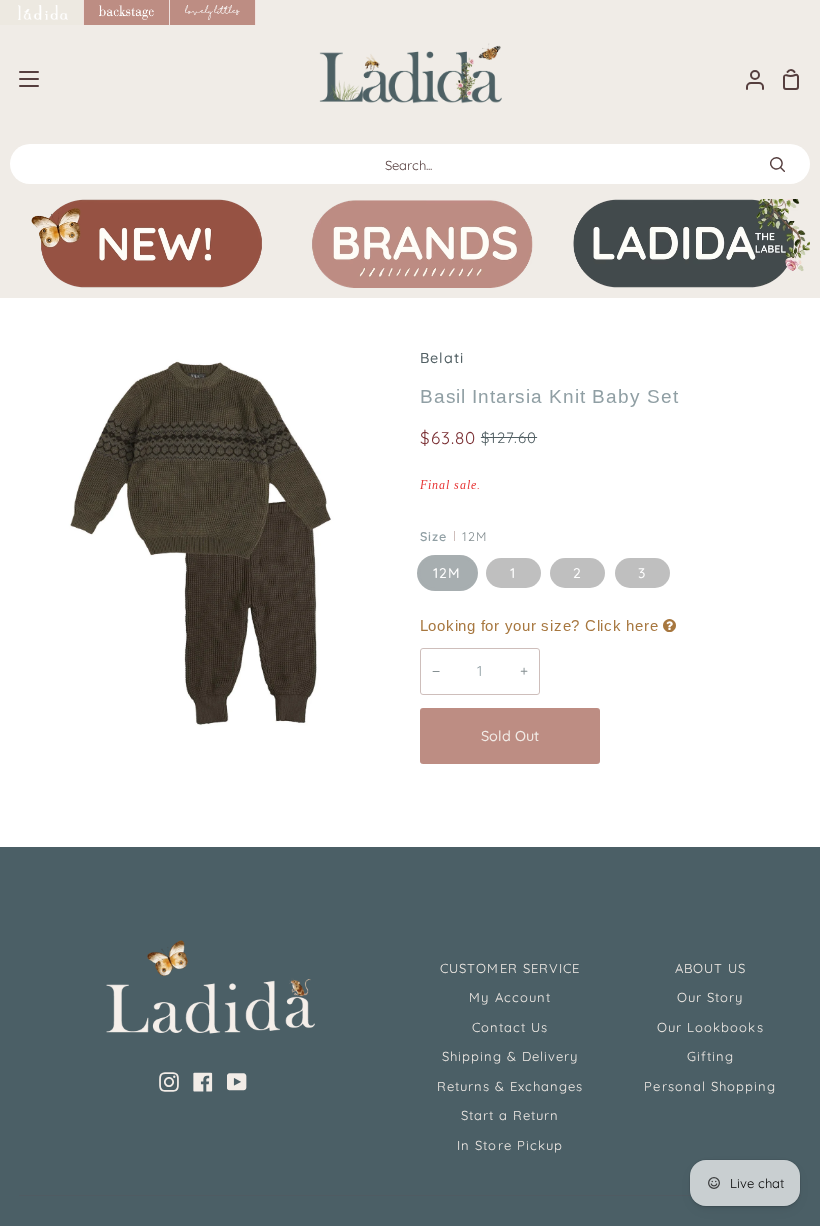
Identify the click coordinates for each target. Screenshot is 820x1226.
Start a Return (510, 1115)
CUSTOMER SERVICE (510, 968)
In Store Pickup (510, 1145)
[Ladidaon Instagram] (169, 1082)
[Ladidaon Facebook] (203, 1082)
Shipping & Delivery (510, 1056)
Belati (442, 358)
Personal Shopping (710, 1086)
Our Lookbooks (710, 1027)
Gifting (710, 1056)
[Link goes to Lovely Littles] (213, 12)
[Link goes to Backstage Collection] (127, 12)
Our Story (710, 997)
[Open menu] (20, 79)
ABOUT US (710, 968)
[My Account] (747, 79)
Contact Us (510, 1027)
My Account (509, 997)
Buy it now (706, 736)
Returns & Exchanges (510, 1086)
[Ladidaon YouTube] (237, 1082)
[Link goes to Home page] (42, 12)
